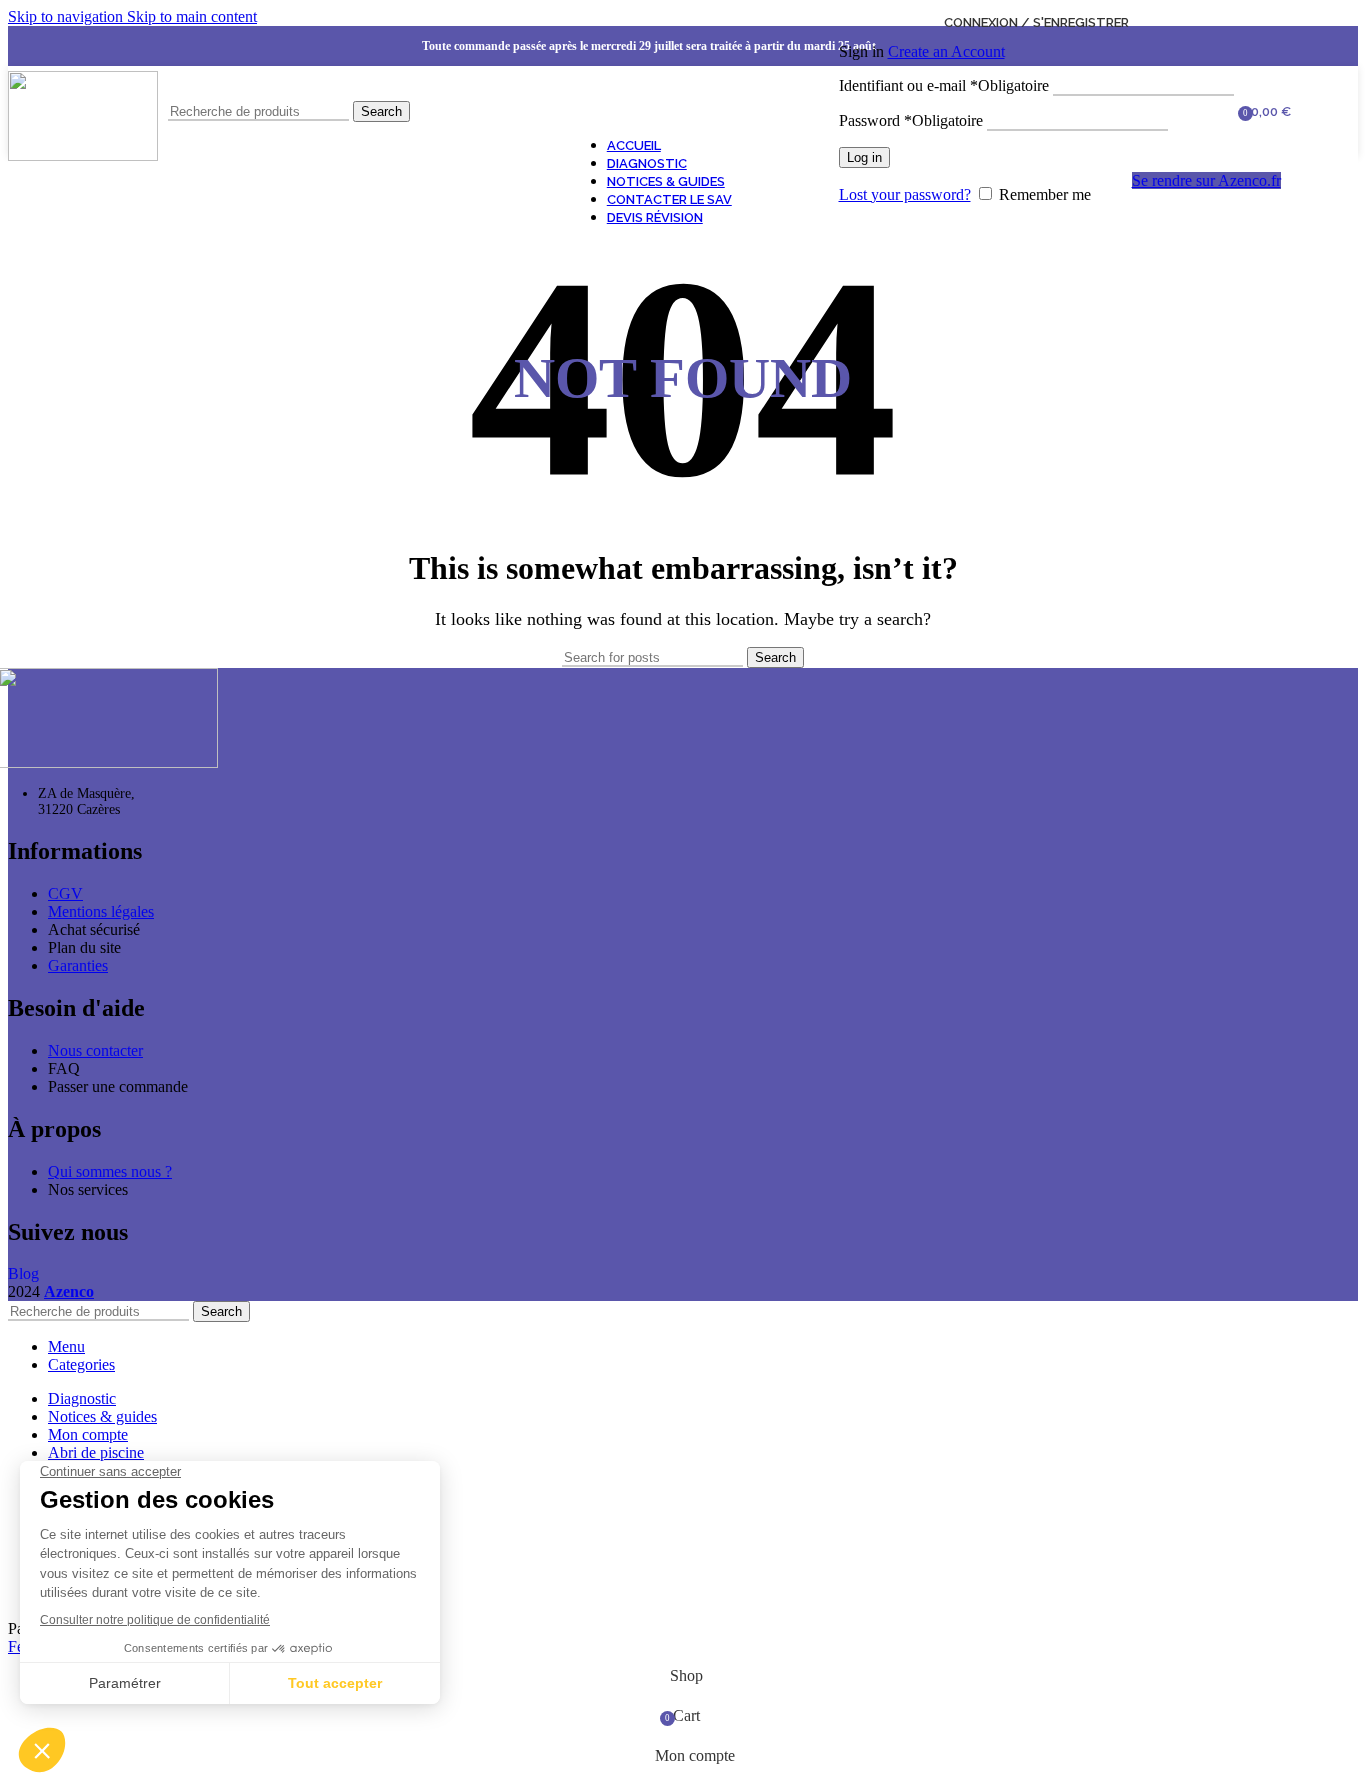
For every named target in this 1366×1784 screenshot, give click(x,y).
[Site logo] (83, 155)
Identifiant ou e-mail (944, 85)
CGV (65, 893)
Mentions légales (101, 911)
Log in (864, 157)
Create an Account (946, 51)
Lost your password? (905, 194)
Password (911, 120)
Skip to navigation (67, 16)
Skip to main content (192, 16)
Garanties (78, 965)
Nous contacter (95, 1050)
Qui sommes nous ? (110, 1171)
